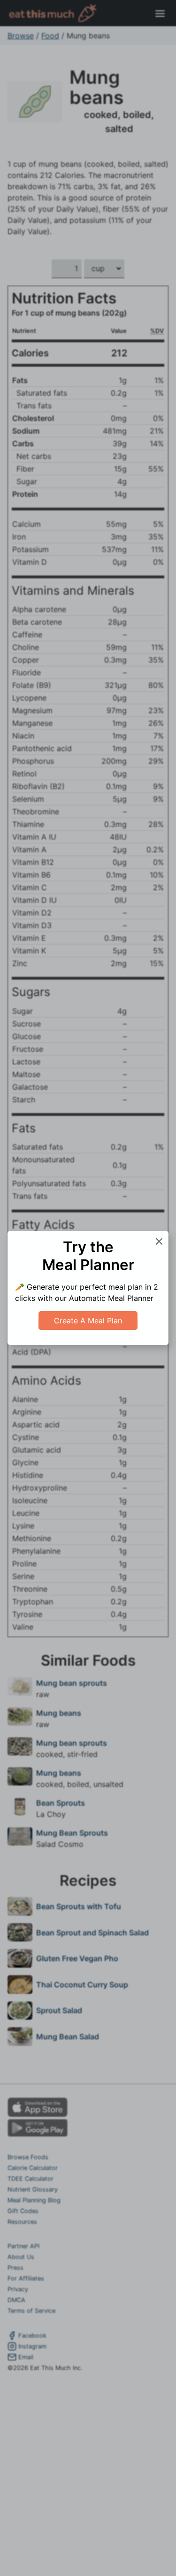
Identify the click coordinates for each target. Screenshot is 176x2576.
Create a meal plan (88, 1321)
